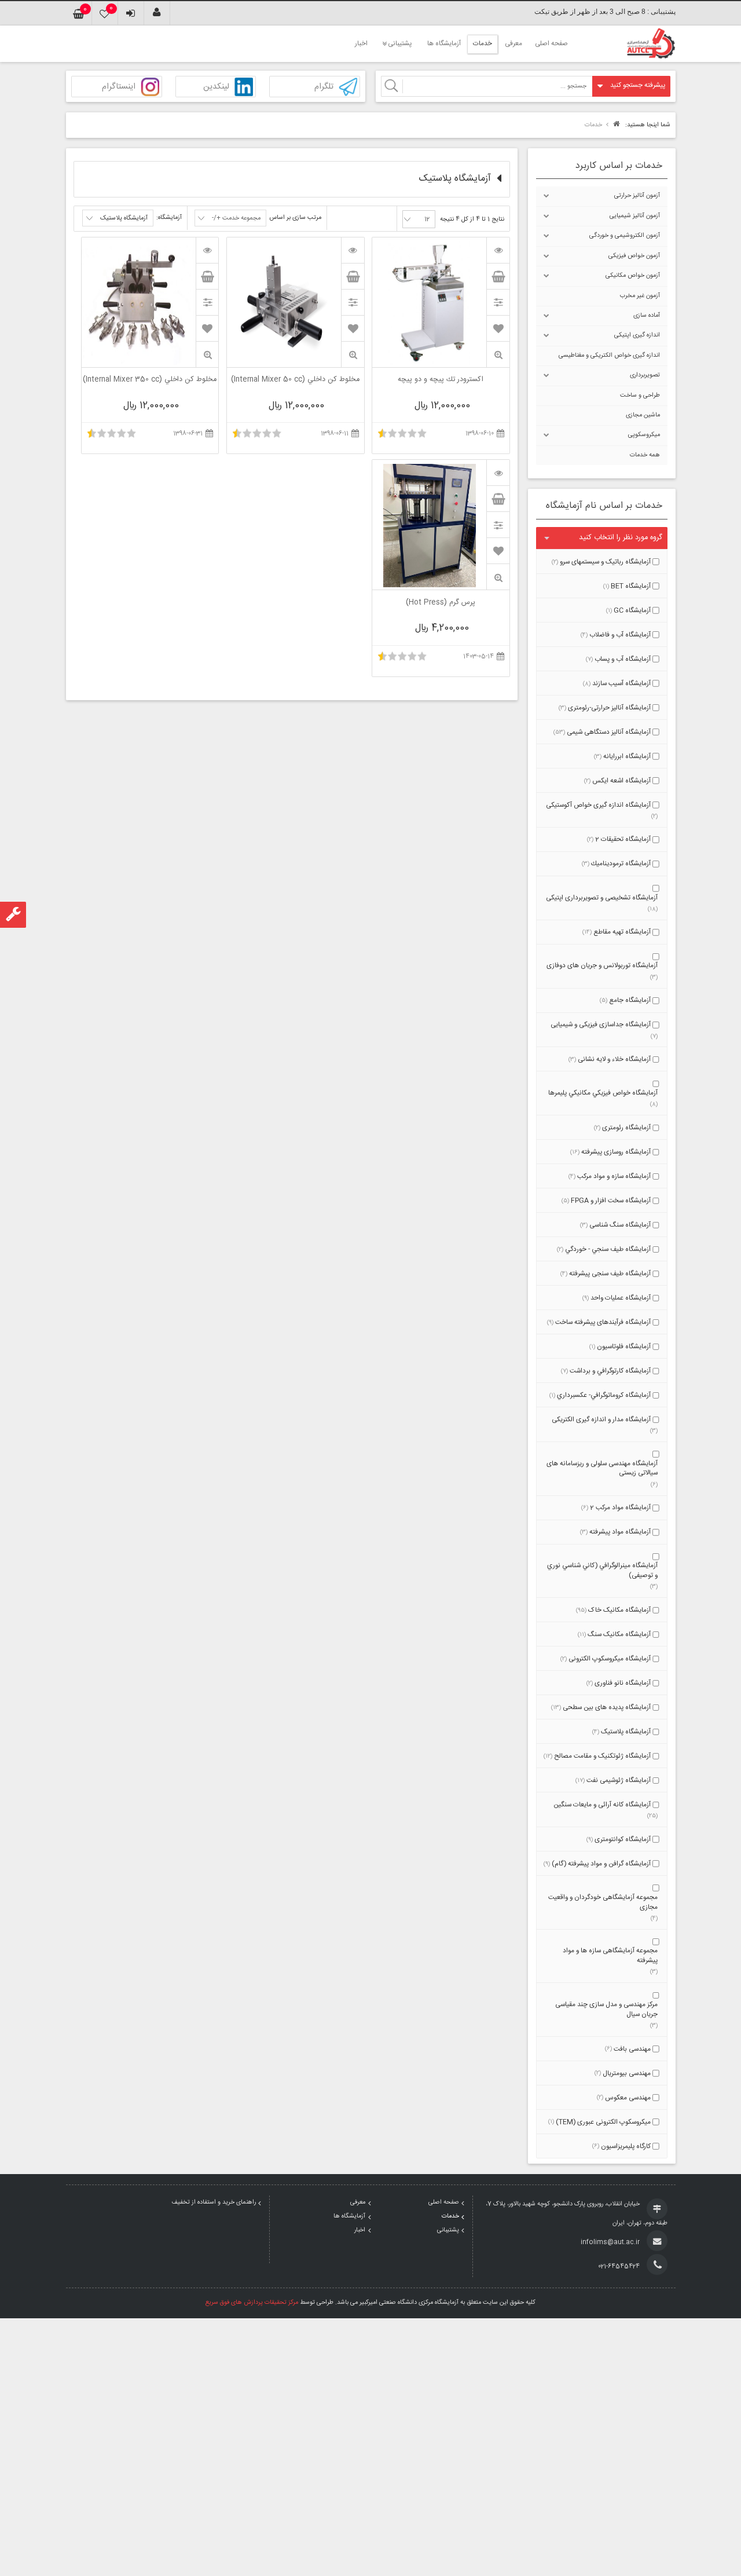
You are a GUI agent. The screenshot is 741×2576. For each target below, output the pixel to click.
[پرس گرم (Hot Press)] (498, 473)
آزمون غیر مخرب (640, 296)
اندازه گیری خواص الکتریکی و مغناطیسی (609, 356)
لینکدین (216, 87)
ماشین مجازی (643, 415)
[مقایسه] (498, 302)
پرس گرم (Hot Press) (441, 603)
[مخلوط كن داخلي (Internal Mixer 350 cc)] (207, 250)
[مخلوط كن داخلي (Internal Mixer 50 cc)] (353, 250)
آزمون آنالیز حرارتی (637, 196)
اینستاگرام (119, 87)
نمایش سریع (498, 355)
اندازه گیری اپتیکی (637, 335)
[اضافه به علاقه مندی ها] (498, 328)
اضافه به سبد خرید (498, 276)
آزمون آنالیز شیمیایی (635, 216)
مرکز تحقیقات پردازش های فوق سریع (252, 2303)
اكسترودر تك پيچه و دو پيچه (441, 380)
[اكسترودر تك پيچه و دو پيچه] (498, 250)
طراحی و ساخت (640, 396)
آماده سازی (647, 316)
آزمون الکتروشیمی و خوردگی (625, 236)
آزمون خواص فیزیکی (634, 256)
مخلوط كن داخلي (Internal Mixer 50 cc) (295, 380)
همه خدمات (645, 455)
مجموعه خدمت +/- (236, 218)
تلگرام (324, 87)
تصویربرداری (645, 375)
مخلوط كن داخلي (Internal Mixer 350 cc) (150, 380)
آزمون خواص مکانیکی (633, 276)
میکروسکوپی (644, 435)
